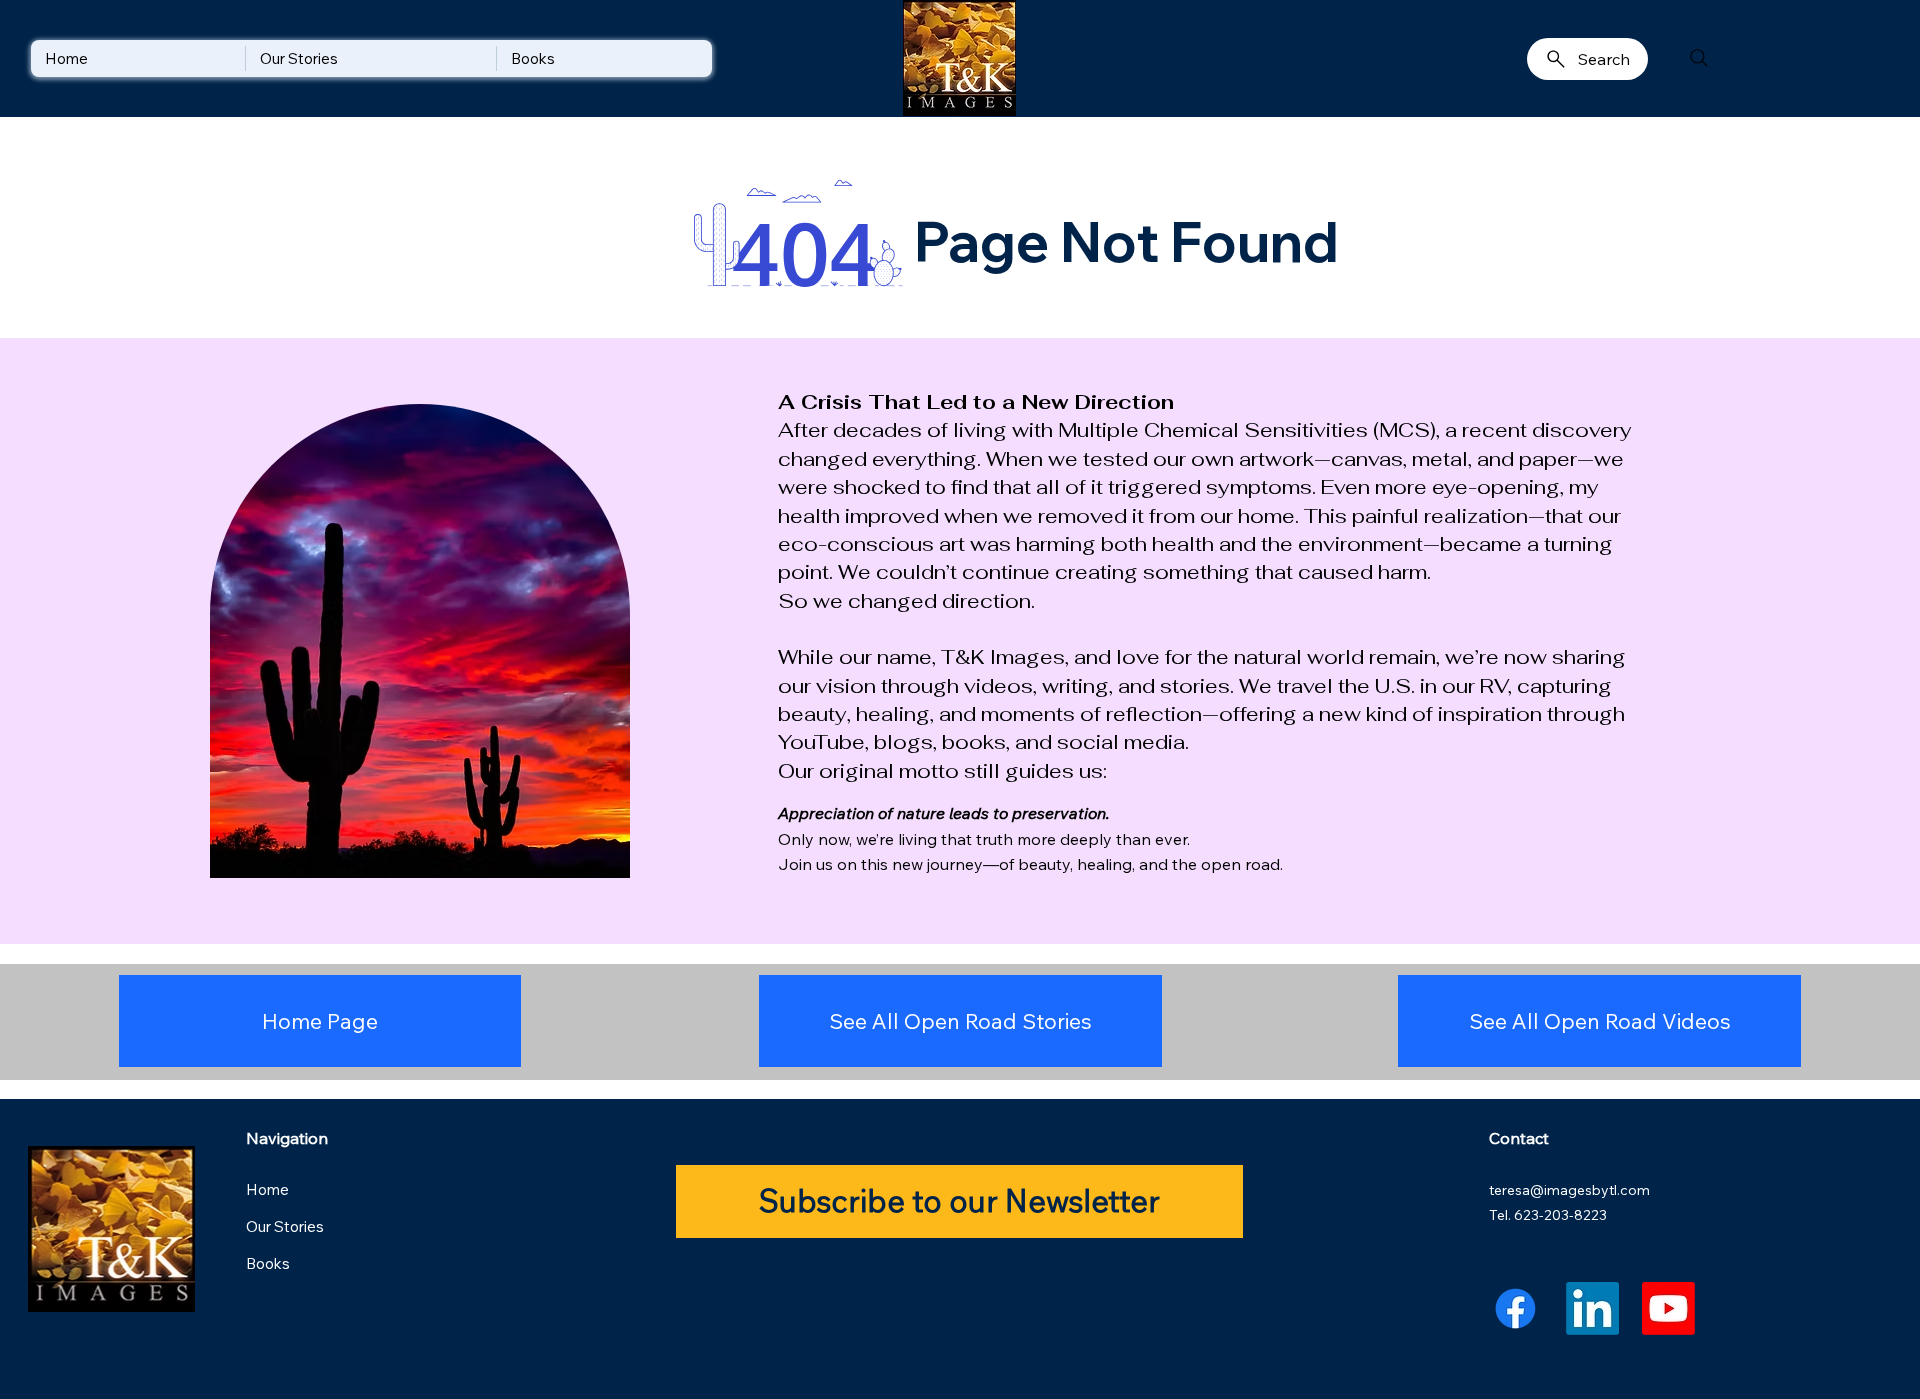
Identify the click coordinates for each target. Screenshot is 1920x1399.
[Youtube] (1668, 1308)
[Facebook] (1515, 1308)
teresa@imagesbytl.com (1569, 1190)
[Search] (1699, 58)
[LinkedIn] (1592, 1308)
